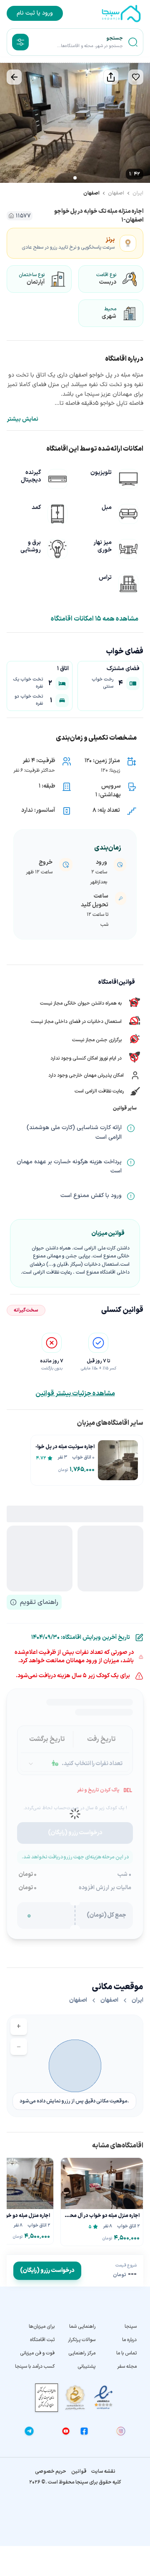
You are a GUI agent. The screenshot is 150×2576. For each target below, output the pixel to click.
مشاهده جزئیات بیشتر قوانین (75, 1394)
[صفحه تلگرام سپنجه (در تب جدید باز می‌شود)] (29, 2431)
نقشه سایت (103, 2471)
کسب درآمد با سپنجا (35, 2367)
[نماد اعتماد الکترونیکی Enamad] (103, 2398)
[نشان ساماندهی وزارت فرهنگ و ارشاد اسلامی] (75, 2398)
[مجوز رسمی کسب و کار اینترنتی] (47, 2398)
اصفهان (116, 193)
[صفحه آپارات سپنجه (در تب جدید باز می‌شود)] (102, 2431)
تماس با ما (126, 2353)
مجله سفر (127, 2367)
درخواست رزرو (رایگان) (47, 2271)
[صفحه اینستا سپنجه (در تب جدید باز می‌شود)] (121, 2431)
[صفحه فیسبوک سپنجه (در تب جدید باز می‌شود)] (84, 2431)
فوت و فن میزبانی (37, 2353)
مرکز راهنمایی (82, 2353)
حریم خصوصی (51, 2471)
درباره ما (129, 2340)
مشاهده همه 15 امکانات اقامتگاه (95, 619)
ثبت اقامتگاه (42, 2340)
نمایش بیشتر (22, 419)
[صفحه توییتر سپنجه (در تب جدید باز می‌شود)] (47, 2431)
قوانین (79, 2471)
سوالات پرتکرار (82, 2340)
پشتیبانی (86, 2367)
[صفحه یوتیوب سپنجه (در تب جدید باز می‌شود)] (66, 2431)
